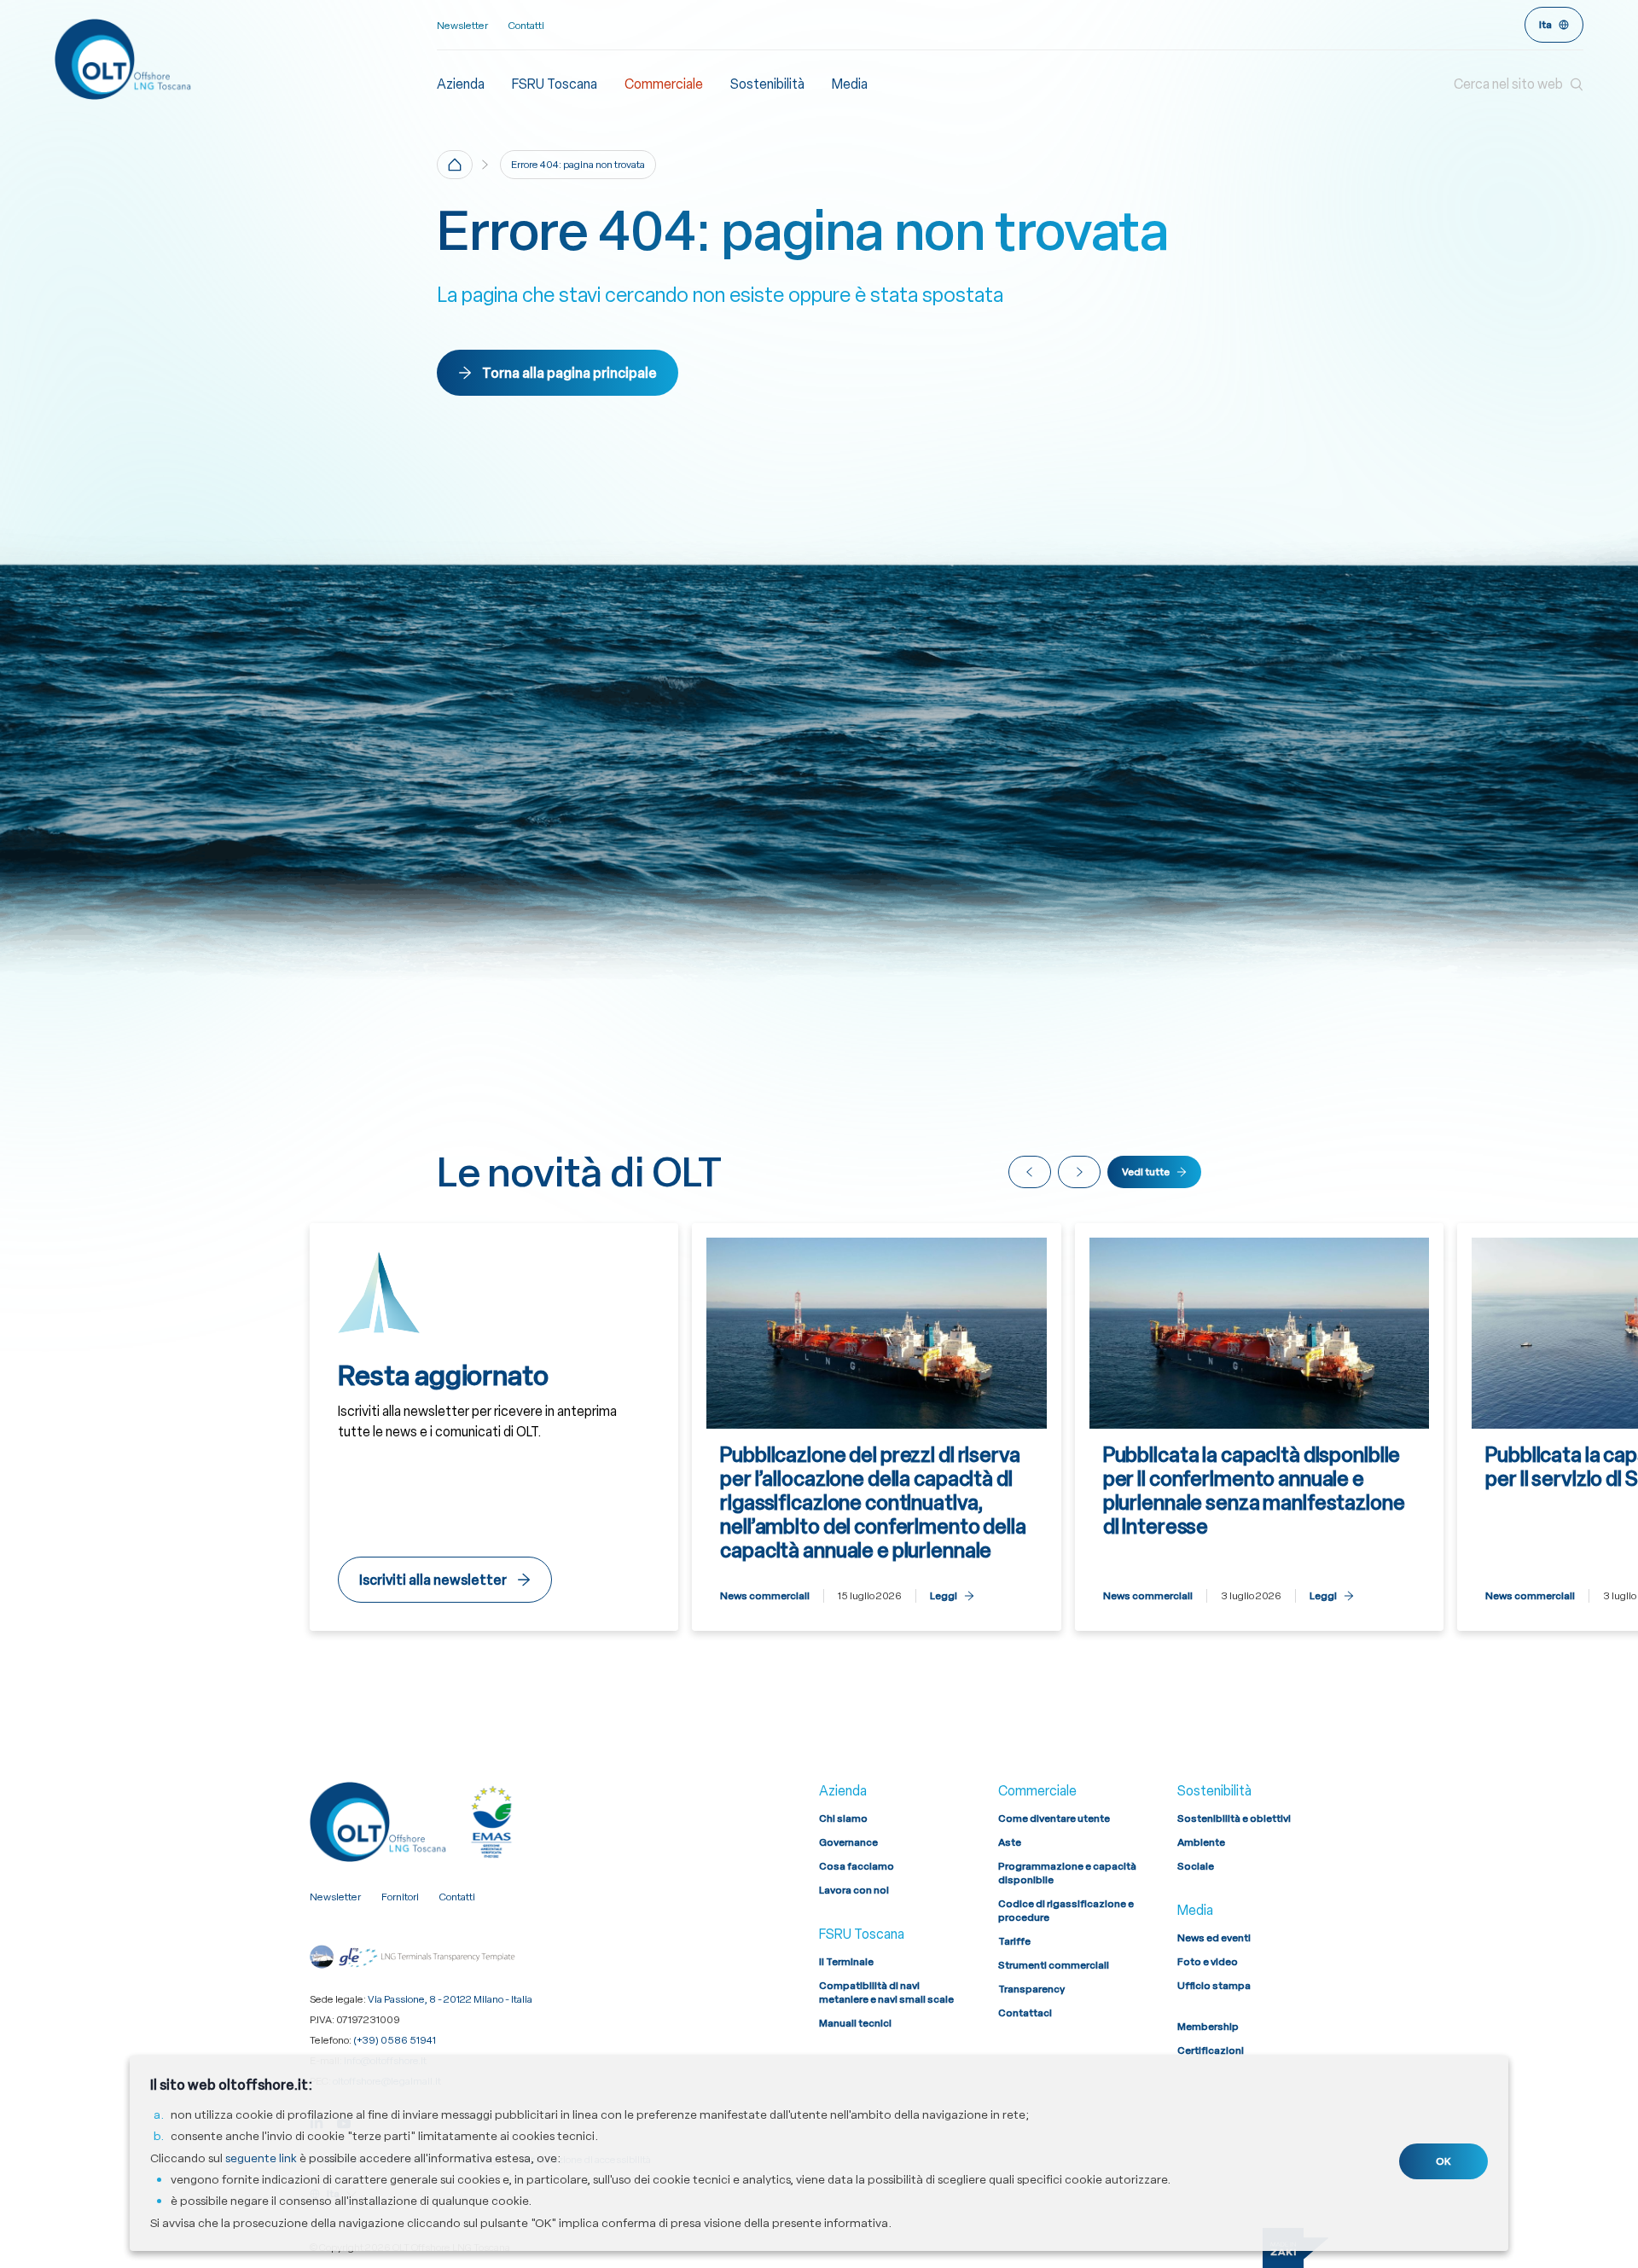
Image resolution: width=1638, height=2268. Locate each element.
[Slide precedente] (1030, 1172)
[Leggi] (877, 1427)
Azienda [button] (461, 84)
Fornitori (400, 1897)
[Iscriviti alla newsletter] (494, 1427)
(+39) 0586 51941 (395, 2040)
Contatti (526, 26)
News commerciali (765, 1596)
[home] (455, 165)
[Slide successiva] (1079, 1172)
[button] (1519, 84)
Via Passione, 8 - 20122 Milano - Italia (450, 1999)
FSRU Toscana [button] (555, 84)
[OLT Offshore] (246, 59)
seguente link (261, 2158)
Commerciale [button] (664, 84)
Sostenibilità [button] (767, 84)
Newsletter (462, 26)
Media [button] (850, 84)
